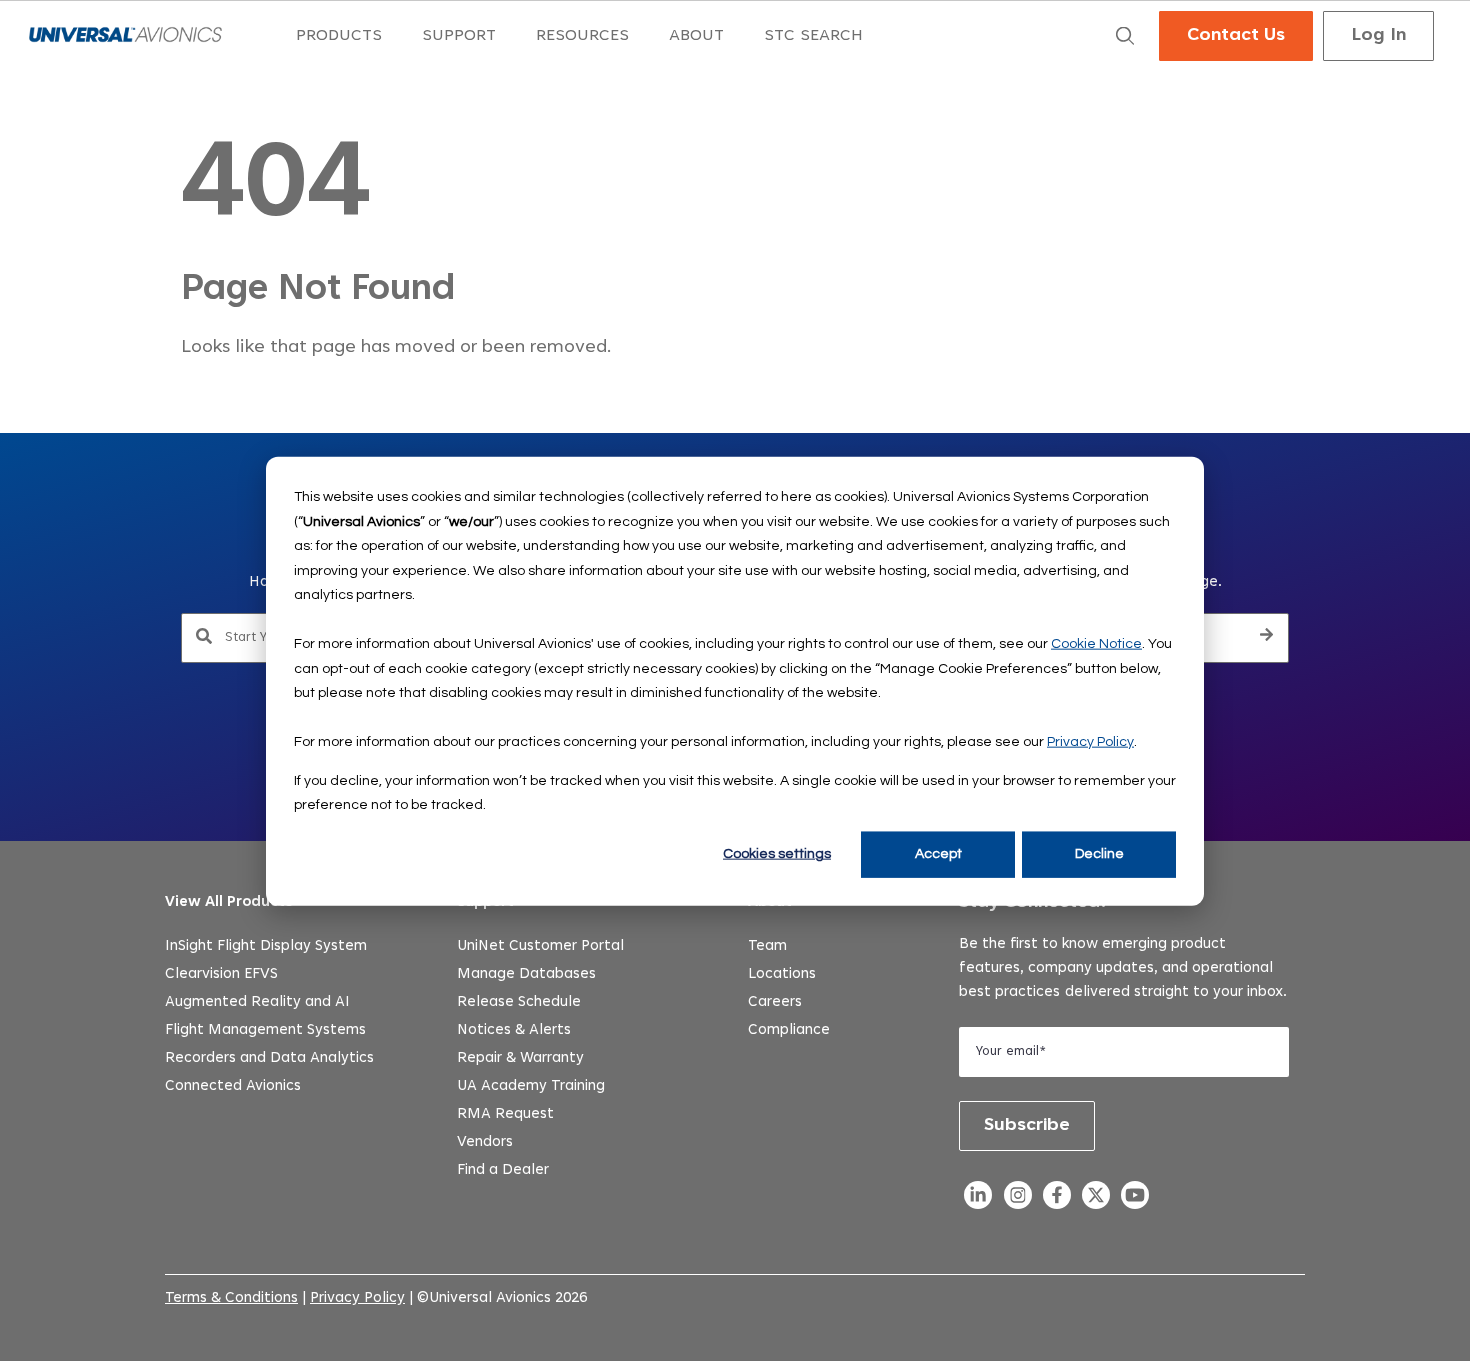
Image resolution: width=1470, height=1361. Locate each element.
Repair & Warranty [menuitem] (520, 1058)
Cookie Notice (1096, 643)
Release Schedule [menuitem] (519, 1002)
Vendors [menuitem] (485, 1142)
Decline (1099, 854)
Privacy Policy (1090, 741)
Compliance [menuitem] (789, 1030)
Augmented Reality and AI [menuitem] (257, 1002)
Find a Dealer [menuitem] (503, 1170)
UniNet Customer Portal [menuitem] (540, 946)
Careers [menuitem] (775, 1002)
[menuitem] (339, 36)
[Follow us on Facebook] (1056, 1200)
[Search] (1266, 638)
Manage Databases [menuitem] (526, 974)
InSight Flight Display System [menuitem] (266, 946)
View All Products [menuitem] (229, 902)
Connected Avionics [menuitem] (233, 1086)
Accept (938, 854)
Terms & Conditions (231, 1298)
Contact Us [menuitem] (1236, 36)
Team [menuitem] (767, 946)
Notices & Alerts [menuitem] (514, 1030)
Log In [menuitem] (1378, 36)
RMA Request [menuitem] (505, 1114)
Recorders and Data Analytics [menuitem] (269, 1058)
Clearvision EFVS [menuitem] (221, 974)
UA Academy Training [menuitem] (531, 1086)
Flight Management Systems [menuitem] (265, 1030)
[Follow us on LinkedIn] (978, 1200)
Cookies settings (777, 854)
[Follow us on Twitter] (1095, 1200)
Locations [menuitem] (782, 974)
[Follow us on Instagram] (1017, 1200)
